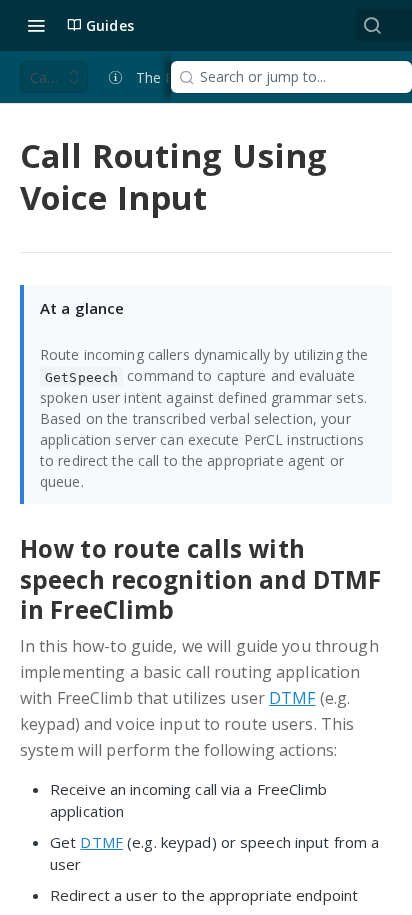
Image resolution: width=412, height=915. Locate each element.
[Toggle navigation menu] (36, 25)
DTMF (292, 698)
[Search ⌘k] (372, 25)
